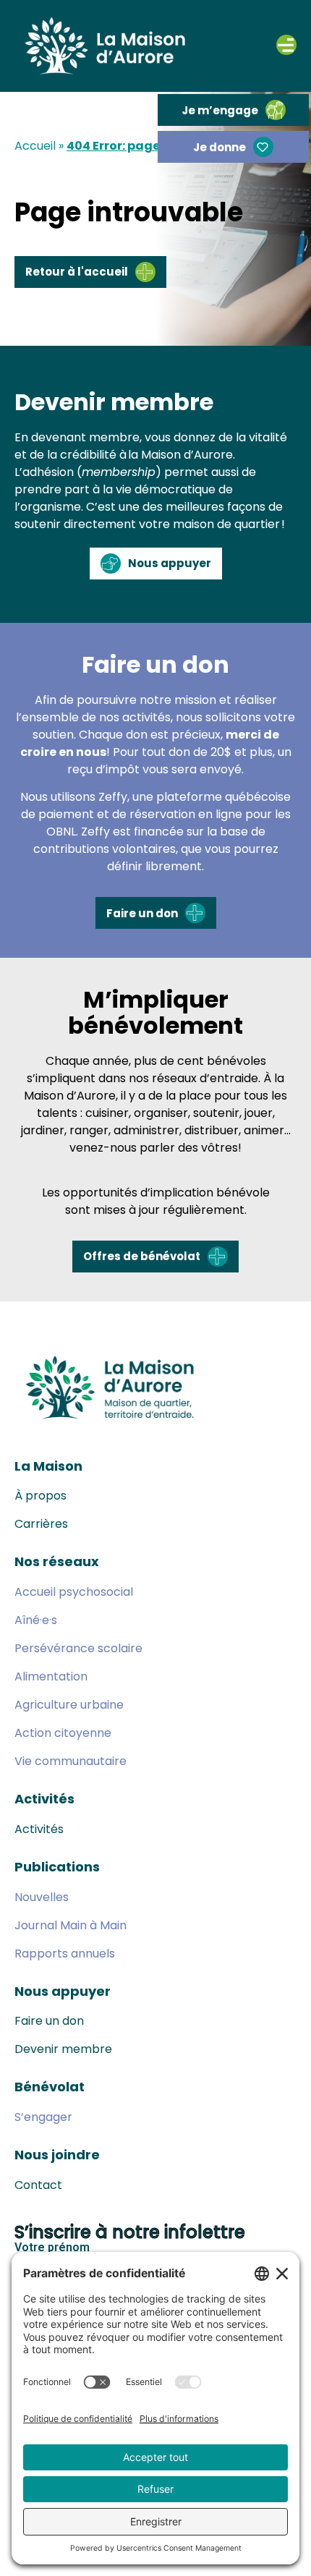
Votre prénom (52, 2248)
